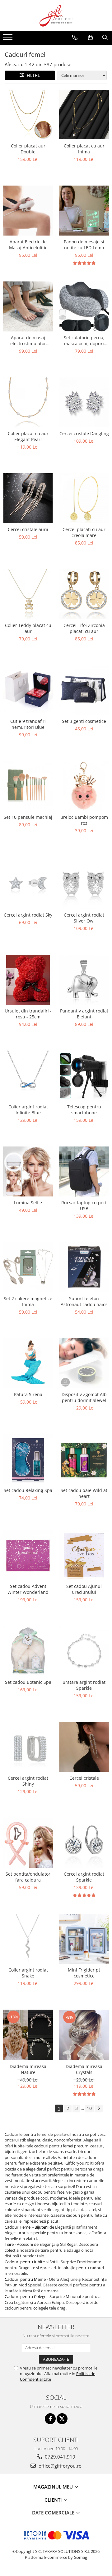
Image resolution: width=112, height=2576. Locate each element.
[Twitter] (62, 2419)
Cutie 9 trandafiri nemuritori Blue (28, 724)
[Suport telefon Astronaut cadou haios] (84, 1267)
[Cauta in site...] (105, 37)
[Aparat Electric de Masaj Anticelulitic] (28, 211)
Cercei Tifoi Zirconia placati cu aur (84, 628)
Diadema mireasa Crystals (84, 2069)
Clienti (54, 2500)
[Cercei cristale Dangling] (84, 402)
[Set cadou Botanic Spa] (28, 1651)
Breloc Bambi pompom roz (84, 820)
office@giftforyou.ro (59, 2466)
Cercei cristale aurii (28, 529)
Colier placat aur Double (28, 149)
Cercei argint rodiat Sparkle (84, 1877)
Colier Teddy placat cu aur (28, 628)
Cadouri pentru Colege (26, 2296)
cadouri (41, 2146)
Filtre (32, 75)
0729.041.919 (59, 2457)
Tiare (10, 2244)
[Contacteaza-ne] (75, 37)
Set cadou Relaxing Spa (28, 1490)
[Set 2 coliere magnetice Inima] (28, 1267)
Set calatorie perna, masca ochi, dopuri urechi (84, 341)
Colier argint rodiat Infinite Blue (28, 1110)
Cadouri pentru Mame (26, 2279)
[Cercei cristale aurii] (28, 498)
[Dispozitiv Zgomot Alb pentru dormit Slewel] (84, 1363)
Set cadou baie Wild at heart (84, 1493)
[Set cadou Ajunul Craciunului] (84, 1555)
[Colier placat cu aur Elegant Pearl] (28, 402)
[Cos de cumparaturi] (90, 37)
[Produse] (9, 39)
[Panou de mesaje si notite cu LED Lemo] (84, 211)
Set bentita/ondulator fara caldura (28, 1877)
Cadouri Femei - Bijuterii (27, 2227)
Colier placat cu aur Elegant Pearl (28, 436)
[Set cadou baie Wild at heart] (84, 1459)
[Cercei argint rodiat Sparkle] (84, 1843)
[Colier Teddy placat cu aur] (28, 594)
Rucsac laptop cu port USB (84, 1206)
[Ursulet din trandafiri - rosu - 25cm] (28, 980)
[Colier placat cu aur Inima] (84, 114)
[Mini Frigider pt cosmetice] (84, 1939)
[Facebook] (50, 2419)
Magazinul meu (54, 2487)
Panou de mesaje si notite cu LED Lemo (84, 245)
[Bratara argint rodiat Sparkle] (84, 1651)
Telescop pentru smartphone (84, 1110)
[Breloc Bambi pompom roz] (84, 786)
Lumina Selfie (28, 1203)
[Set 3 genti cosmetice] (84, 690)
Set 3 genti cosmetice (84, 721)
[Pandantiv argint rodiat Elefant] (84, 980)
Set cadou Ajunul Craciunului (84, 1589)
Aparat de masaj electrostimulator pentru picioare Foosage (28, 341)
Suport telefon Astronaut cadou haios (84, 1301)
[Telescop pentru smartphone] (84, 1076)
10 (89, 2108)
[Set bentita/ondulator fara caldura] (28, 1843)
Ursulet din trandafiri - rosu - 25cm (28, 1014)
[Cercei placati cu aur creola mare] (84, 498)
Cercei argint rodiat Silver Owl (84, 918)
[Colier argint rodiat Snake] (28, 1939)
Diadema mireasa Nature (28, 2069)
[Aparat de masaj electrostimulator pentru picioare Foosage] (28, 306)
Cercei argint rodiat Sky (28, 915)
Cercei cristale (84, 1778)
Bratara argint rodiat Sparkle (84, 1685)
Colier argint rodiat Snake (28, 1973)
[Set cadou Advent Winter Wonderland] (28, 1555)
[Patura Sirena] (28, 1363)
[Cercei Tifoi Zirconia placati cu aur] (84, 594)
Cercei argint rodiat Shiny (28, 1781)
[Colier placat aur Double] (28, 115)
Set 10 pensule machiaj (28, 817)
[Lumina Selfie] (28, 1171)
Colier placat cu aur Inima (84, 149)
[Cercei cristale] (84, 1747)
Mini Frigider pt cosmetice (84, 1973)
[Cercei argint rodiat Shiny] (28, 1747)
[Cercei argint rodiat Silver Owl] (84, 883)
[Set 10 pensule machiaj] (28, 786)
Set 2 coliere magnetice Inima (28, 1301)
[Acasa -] (56, 16)
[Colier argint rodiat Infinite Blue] (28, 1076)
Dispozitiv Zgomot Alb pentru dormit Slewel (84, 1397)
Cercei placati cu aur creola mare (84, 532)
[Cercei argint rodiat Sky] (28, 883)
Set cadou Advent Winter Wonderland (28, 1589)
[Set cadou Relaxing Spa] (28, 1459)
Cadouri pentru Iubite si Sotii (31, 2262)
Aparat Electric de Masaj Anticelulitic (28, 245)
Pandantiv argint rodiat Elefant (84, 1014)
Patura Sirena (28, 1394)
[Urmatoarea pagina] (99, 2109)
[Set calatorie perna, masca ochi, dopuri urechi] (84, 306)
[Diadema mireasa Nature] (28, 2035)
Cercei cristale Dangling (84, 433)
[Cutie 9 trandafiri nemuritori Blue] (28, 690)
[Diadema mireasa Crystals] (84, 2035)
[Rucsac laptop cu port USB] (84, 1171)
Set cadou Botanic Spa (28, 1682)
